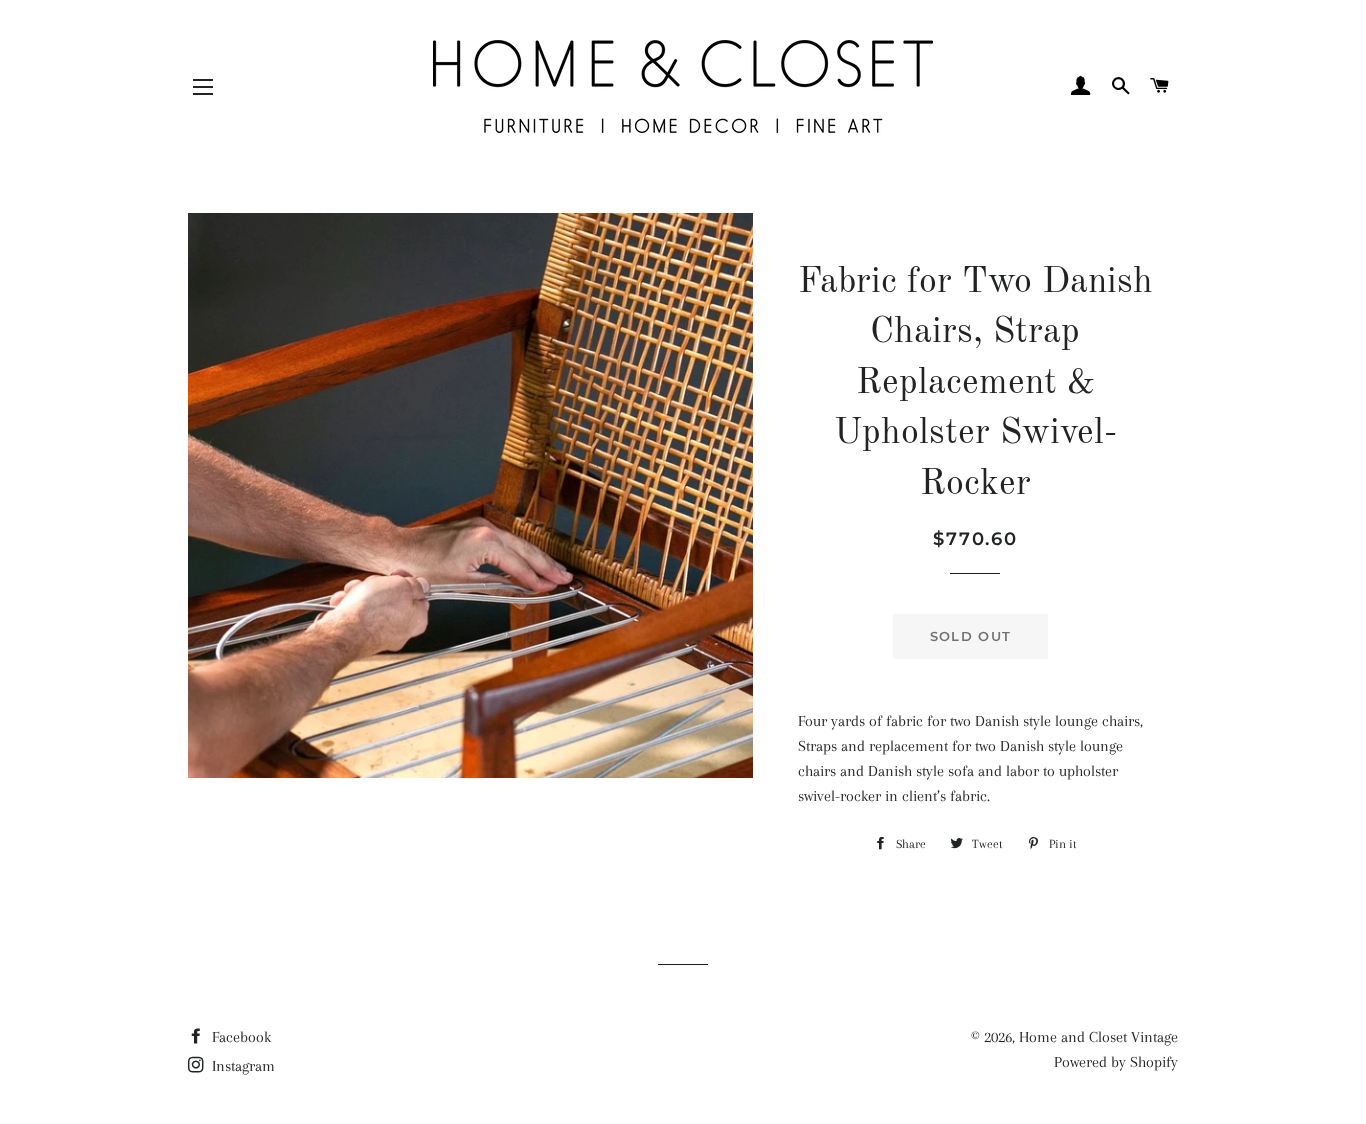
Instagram (241, 1066)
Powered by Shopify (1116, 1062)
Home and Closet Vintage (1098, 1037)
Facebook (239, 1037)
